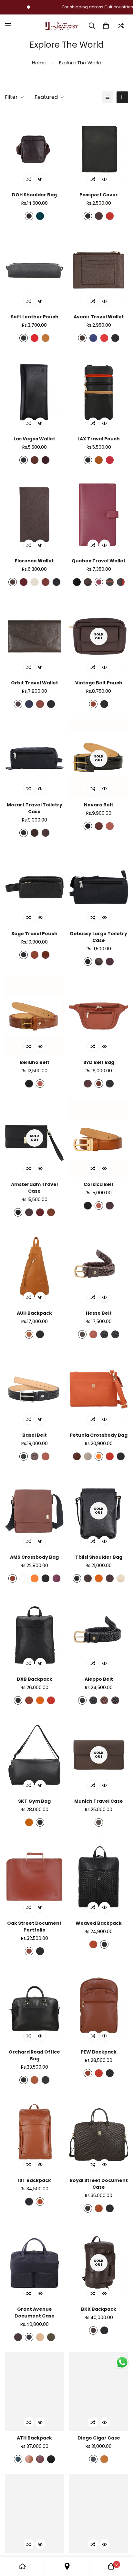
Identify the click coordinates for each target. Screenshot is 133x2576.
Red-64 (35, 338)
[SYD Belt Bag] (99, 1016)
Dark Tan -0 (46, 955)
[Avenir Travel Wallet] (99, 270)
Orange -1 (40, 1700)
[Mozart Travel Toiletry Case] (34, 758)
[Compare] (121, 26)
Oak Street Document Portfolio (34, 1927)
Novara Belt (99, 805)
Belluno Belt (35, 1062)
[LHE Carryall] (99, 2514)
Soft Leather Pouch (35, 317)
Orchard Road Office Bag (34, 2055)
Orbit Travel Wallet (35, 683)
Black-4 (24, 338)
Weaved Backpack (99, 1923)
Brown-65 (82, 1334)
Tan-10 (46, 338)
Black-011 (88, 826)
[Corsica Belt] (99, 1138)
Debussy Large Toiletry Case (99, 937)
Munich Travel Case (99, 1801)
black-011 (18, 1212)
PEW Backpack (99, 2052)
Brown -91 (77, 1456)
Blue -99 (93, 338)
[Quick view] (40, 179)
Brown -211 (13, 582)
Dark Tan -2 (51, 1212)
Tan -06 (29, 1334)
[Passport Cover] (99, 148)
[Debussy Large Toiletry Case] (99, 887)
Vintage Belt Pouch (99, 683)
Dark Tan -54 (35, 2080)
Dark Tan (99, 1084)
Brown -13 (99, 962)
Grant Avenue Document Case (35, 2313)
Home (39, 63)
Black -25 (77, 1578)
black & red (121, 582)
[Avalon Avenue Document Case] (34, 2514)
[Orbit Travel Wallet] (34, 636)
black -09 (77, 582)
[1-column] (107, 97)
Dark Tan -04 (99, 2208)
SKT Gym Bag (34, 1801)
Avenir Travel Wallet (99, 317)
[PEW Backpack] (99, 2006)
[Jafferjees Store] (62, 26)
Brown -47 (82, 338)
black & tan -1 (110, 582)
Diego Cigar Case (99, 2438)
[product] (22, 2566)
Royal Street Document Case (99, 2184)
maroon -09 (99, 582)
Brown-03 (46, 2080)
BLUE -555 (29, 2337)
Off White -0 (35, 582)
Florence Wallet (34, 561)
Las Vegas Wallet (34, 439)
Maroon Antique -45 (46, 460)
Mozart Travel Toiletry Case (35, 808)
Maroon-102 (40, 2459)
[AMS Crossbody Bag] (34, 1511)
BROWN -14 (99, 1822)
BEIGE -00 (40, 2337)
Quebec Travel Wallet (99, 561)
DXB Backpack (35, 1679)
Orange (99, 1456)
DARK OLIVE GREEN (51, 2337)
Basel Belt (35, 1435)
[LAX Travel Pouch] (99, 392)
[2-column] (122, 97)
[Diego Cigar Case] (99, 2392)
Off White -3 (24, 1578)
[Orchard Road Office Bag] (34, 2006)
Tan (29, 1822)
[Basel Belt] (34, 1389)
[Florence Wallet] (34, 514)
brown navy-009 (115, 1700)
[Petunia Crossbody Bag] (99, 1389)
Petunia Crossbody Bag (99, 1435)
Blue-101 (18, 2459)
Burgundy (99, 216)
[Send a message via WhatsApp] (122, 2362)
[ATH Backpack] (34, 2392)
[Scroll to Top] (121, 2542)
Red (110, 216)
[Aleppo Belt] (99, 1633)
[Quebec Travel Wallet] (99, 514)
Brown (93, 704)
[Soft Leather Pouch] (34, 270)
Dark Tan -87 (35, 460)
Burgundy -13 (110, 962)
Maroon (24, 582)
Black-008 (24, 1456)
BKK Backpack (99, 2309)
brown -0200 (88, 582)
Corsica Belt (99, 1184)
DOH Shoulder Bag (34, 195)
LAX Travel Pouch (99, 439)
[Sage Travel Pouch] (34, 887)
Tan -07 (93, 1944)
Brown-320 (29, 1212)
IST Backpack (35, 2180)
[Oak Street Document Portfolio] (34, 1877)
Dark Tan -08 (46, 582)
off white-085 (121, 1578)
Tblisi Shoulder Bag (99, 1557)
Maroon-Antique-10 (110, 1206)
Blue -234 (29, 704)
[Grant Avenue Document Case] (34, 2263)
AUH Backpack (34, 1313)
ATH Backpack (34, 2438)
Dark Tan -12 (40, 704)
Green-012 (40, 216)
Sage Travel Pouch (34, 934)
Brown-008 (35, 1456)
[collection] (67, 2566)
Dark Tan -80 (40, 2202)
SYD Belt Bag (99, 1062)
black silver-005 (104, 1334)
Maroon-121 (56, 1578)
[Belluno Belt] (34, 1016)
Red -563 (104, 338)
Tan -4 (99, 460)
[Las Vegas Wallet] (34, 392)
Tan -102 (29, 2459)
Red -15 (110, 460)
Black (88, 216)
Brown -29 (18, 704)
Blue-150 (93, 2459)
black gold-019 (115, 1334)
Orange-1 (99, 1578)
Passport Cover (99, 195)
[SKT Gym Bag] (34, 1755)
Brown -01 (35, 833)
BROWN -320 (18, 2337)
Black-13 (88, 962)
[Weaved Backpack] (99, 1877)
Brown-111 (99, 826)
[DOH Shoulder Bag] (34, 148)
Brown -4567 (88, 1578)
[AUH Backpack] (34, 1267)
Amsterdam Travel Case (34, 1188)
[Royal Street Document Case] (99, 2134)
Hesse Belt (99, 1313)
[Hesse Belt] (99, 1267)
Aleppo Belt (99, 1679)
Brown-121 (29, 216)
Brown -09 (88, 2208)
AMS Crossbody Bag (34, 1557)
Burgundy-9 (88, 1084)
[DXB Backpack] (34, 1633)
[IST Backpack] (34, 2134)
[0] (106, 26)
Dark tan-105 (110, 826)
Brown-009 (104, 1700)
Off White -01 (88, 1456)
